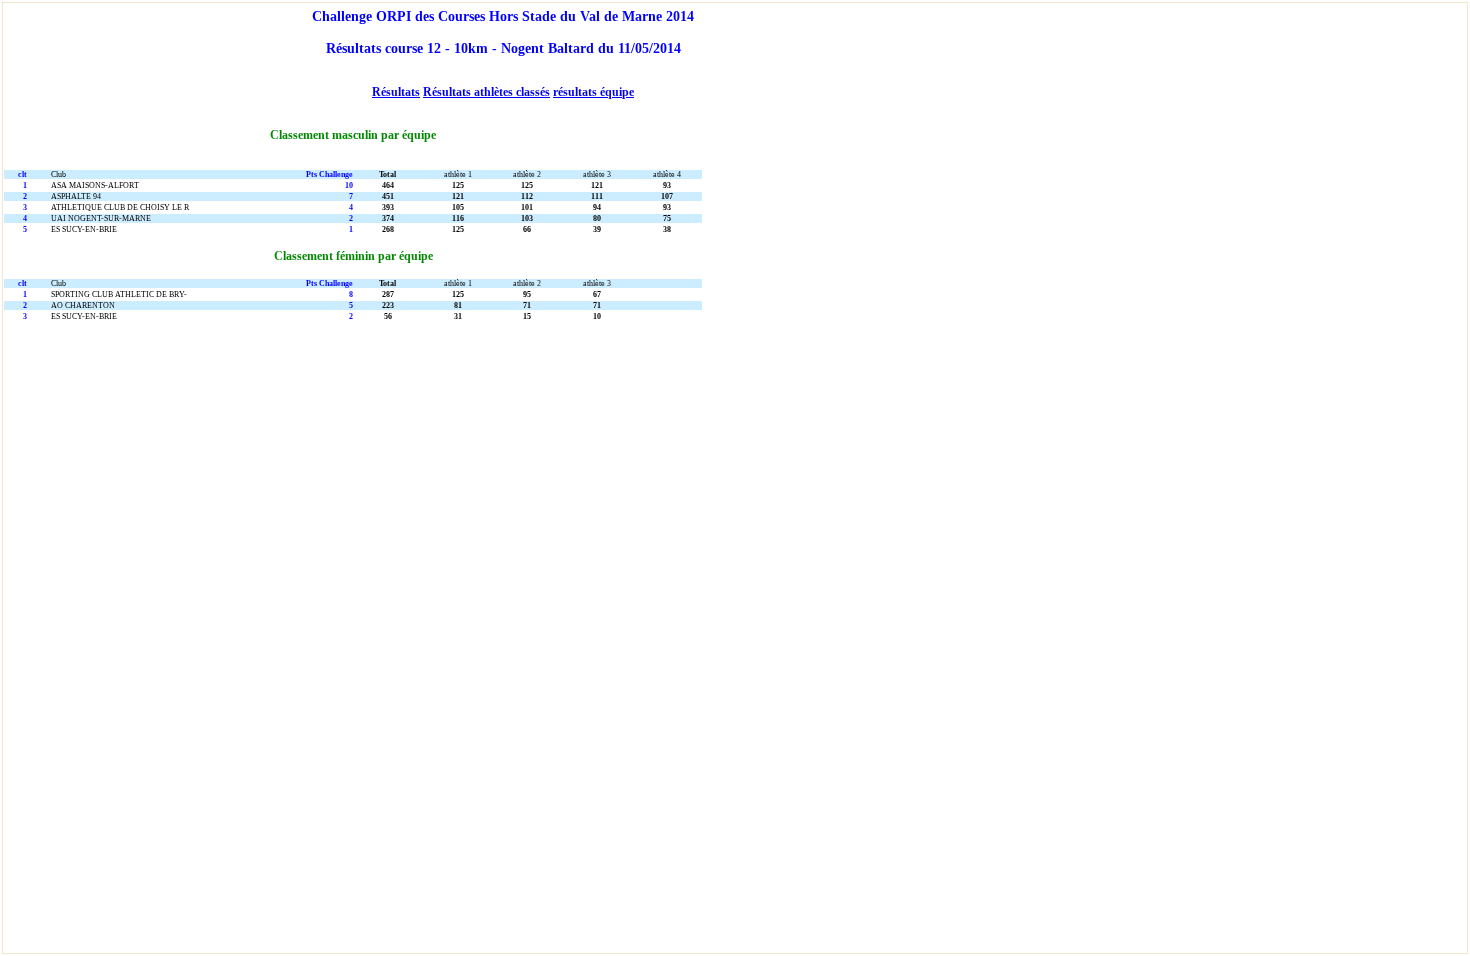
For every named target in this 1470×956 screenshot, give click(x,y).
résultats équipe (593, 92)
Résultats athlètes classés (486, 92)
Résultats (396, 92)
